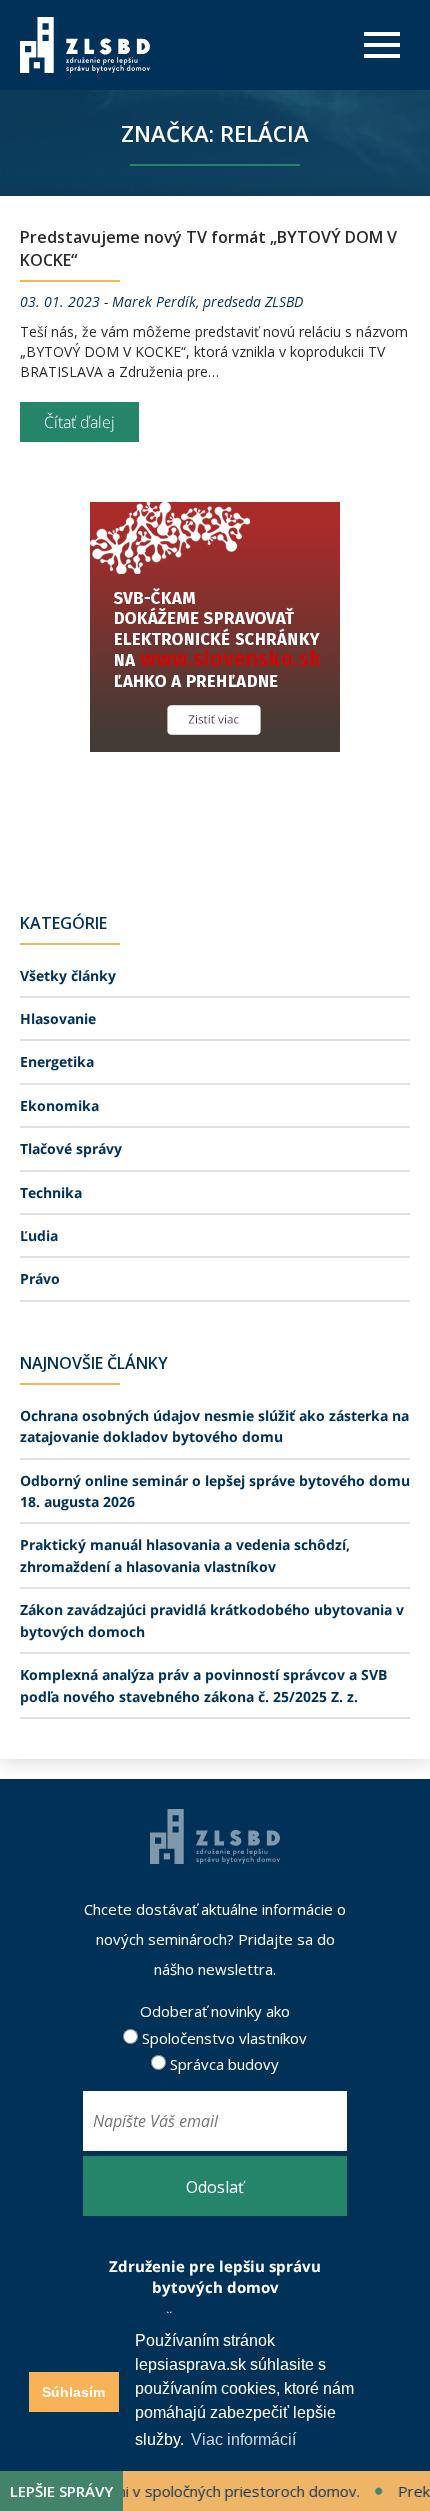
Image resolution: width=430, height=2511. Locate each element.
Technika (51, 1192)
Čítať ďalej (79, 422)
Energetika (57, 1061)
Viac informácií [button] (243, 2439)
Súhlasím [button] (73, 2392)
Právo (40, 1278)
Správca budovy (222, 2064)
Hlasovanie (58, 1018)
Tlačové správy (71, 1148)
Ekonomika (59, 1105)
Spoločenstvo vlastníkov (222, 2038)
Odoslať (215, 2187)
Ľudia (39, 1235)
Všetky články (68, 975)
